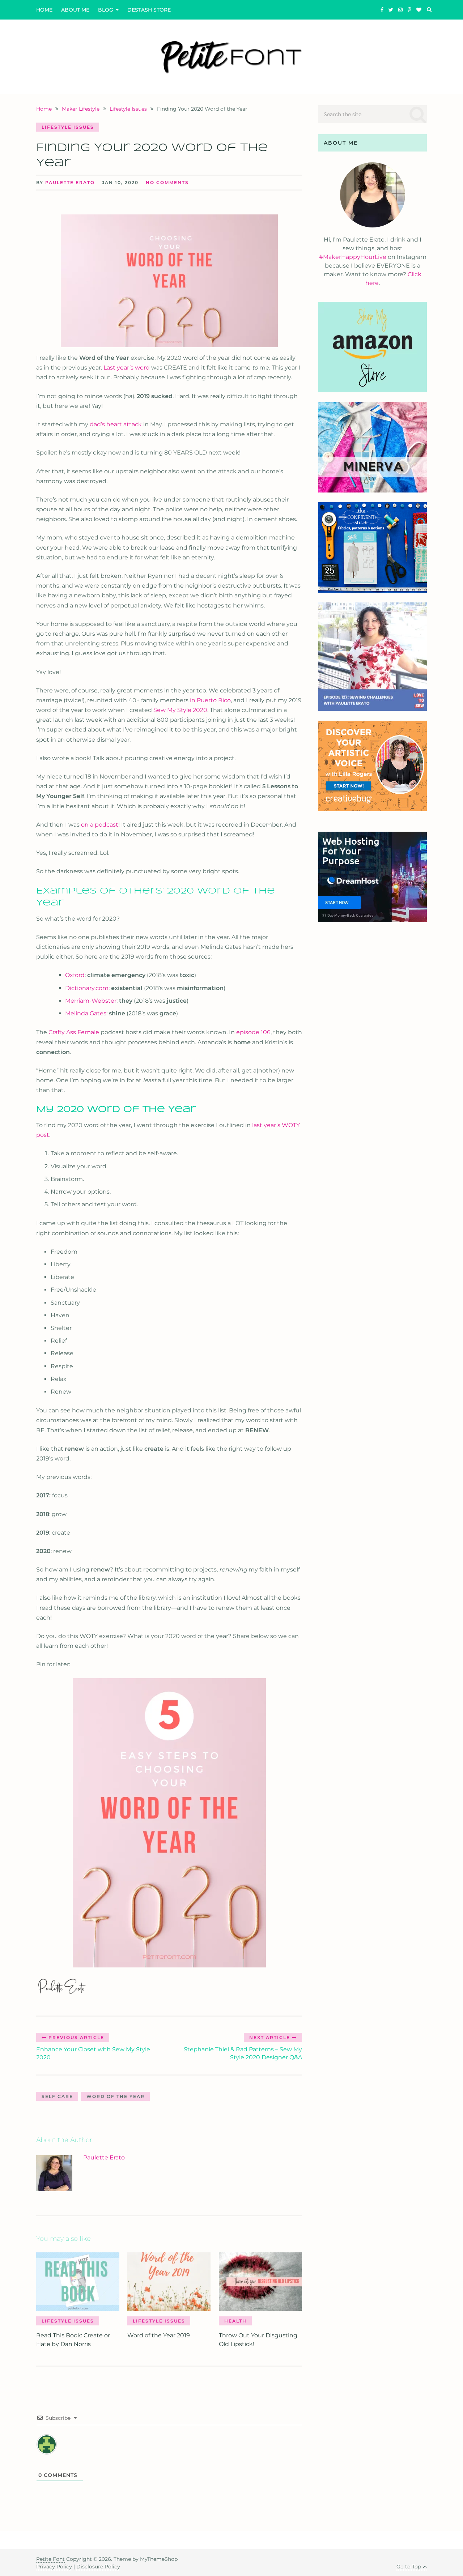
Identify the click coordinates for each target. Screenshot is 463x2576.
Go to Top (409, 2567)
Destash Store (149, 10)
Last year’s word (127, 368)
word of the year (116, 2096)
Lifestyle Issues (68, 127)
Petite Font (50, 2559)
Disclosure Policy (98, 2567)
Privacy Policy (54, 2567)
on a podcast (100, 825)
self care (57, 2096)
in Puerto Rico (210, 700)
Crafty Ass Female (74, 1032)
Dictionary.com (87, 988)
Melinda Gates (86, 1013)
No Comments (167, 182)
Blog (106, 10)
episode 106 (253, 1032)
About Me (75, 10)
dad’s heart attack (116, 424)
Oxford (75, 975)
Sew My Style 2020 (180, 710)
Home (44, 10)
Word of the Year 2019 (159, 2335)
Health (235, 2321)
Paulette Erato (70, 182)
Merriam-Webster (91, 1001)
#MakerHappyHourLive (353, 257)
